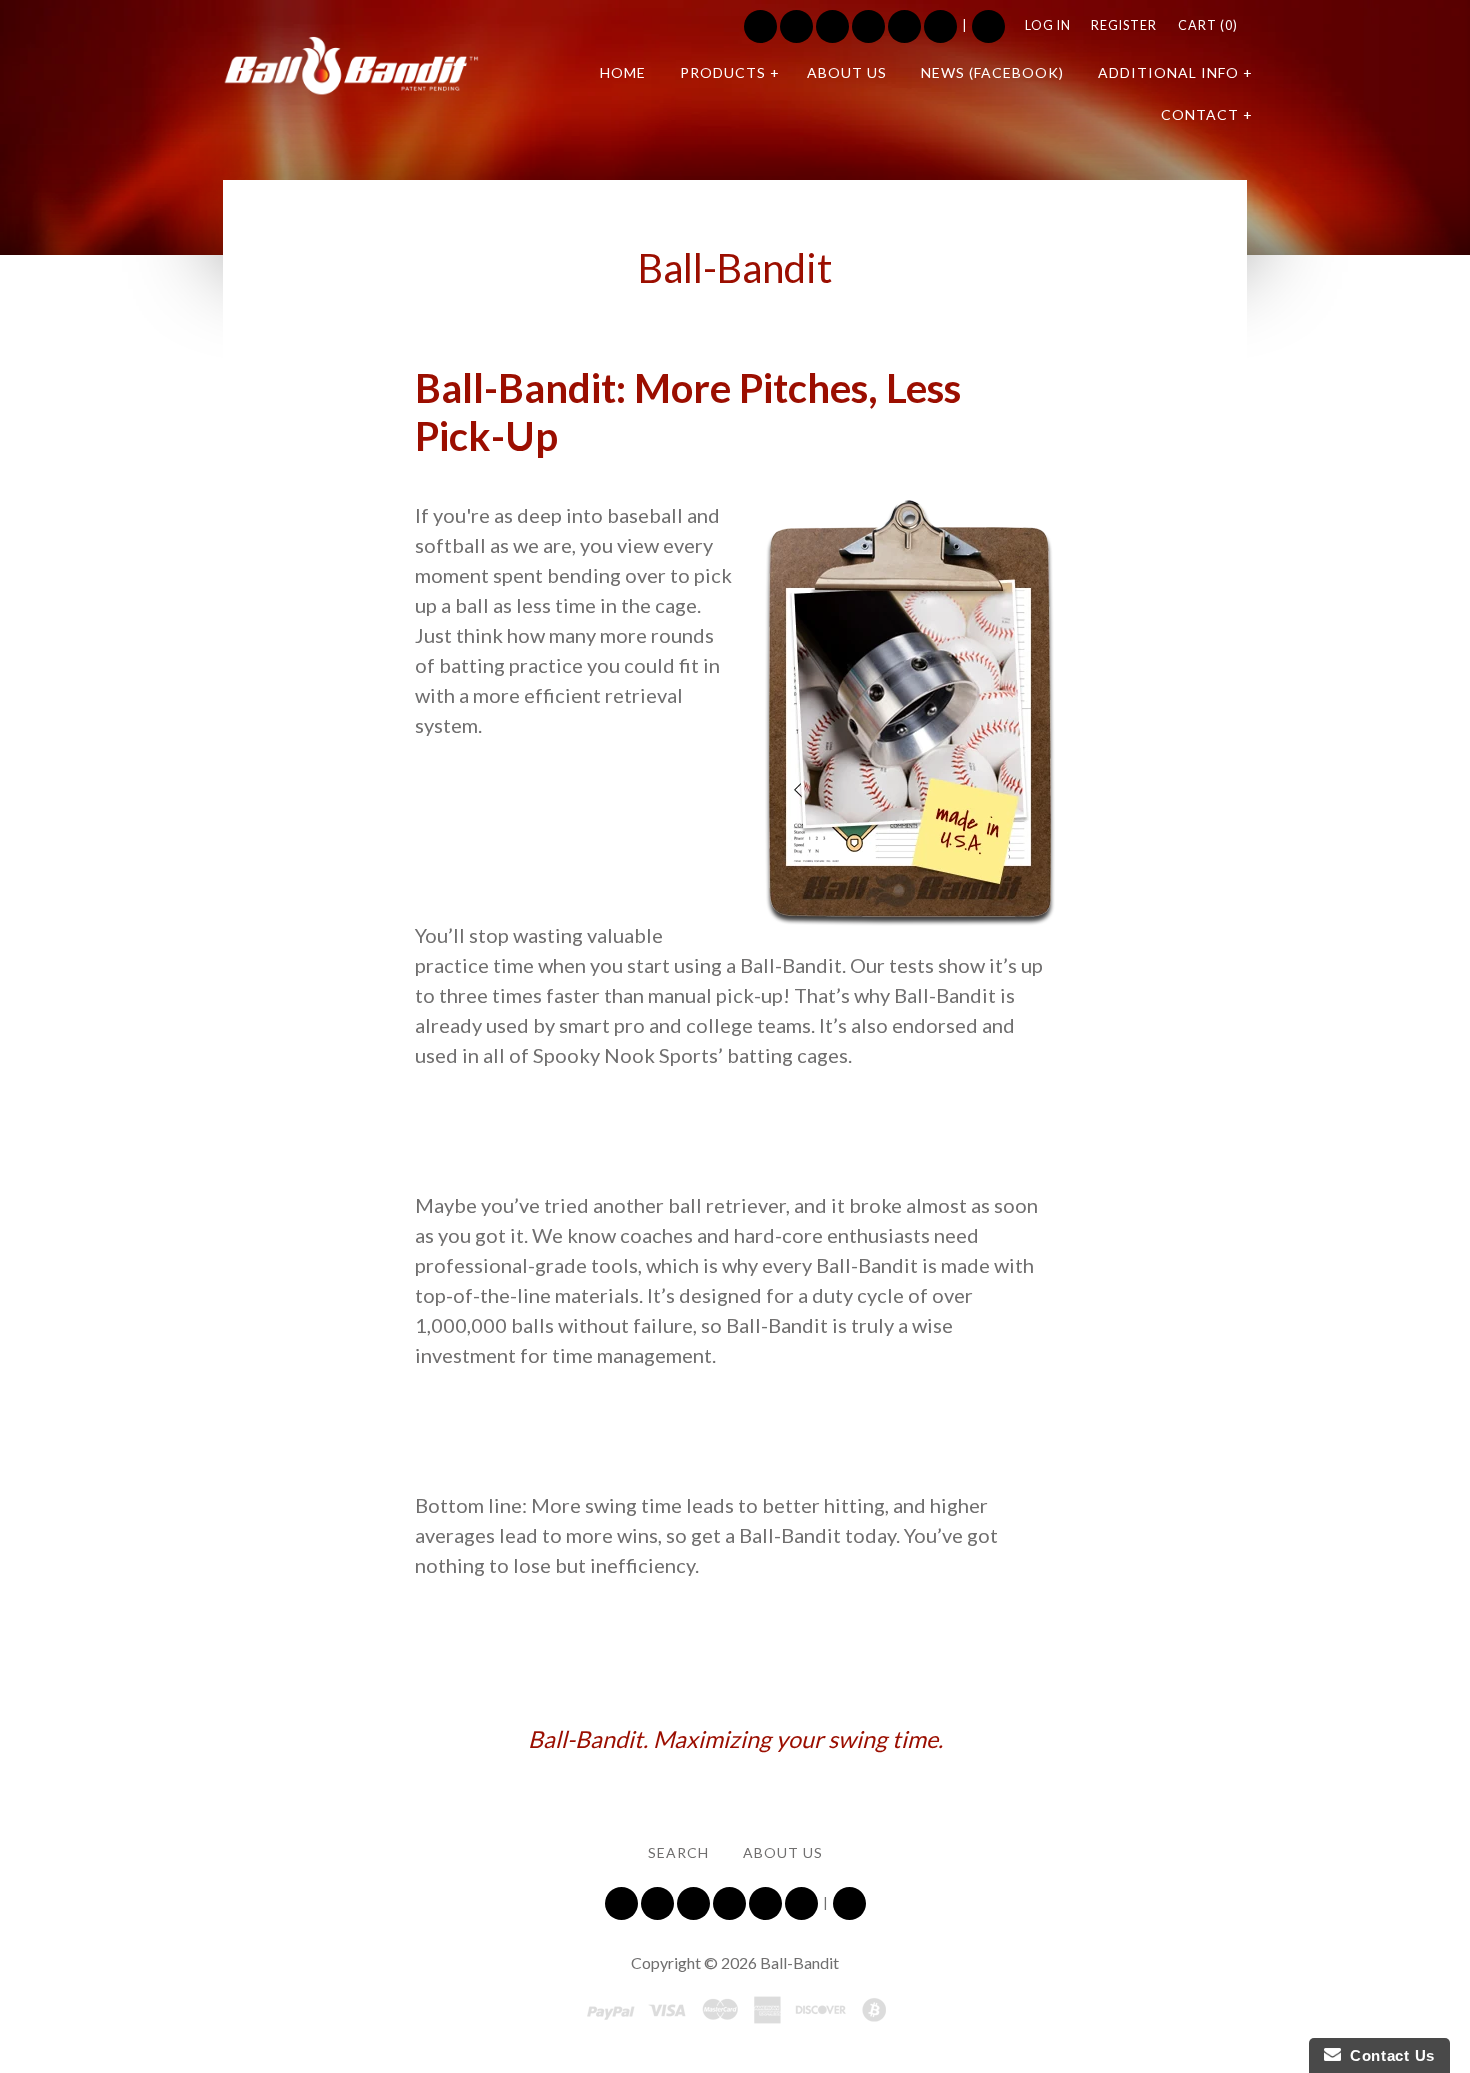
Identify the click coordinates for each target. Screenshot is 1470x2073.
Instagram (868, 26)
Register (1124, 25)
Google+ (940, 26)
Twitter (760, 26)
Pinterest (904, 26)
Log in (1048, 25)
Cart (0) (1208, 25)
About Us (783, 1852)
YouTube (832, 26)
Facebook (796, 26)
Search (988, 26)
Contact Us (1388, 2055)
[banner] (351, 66)
